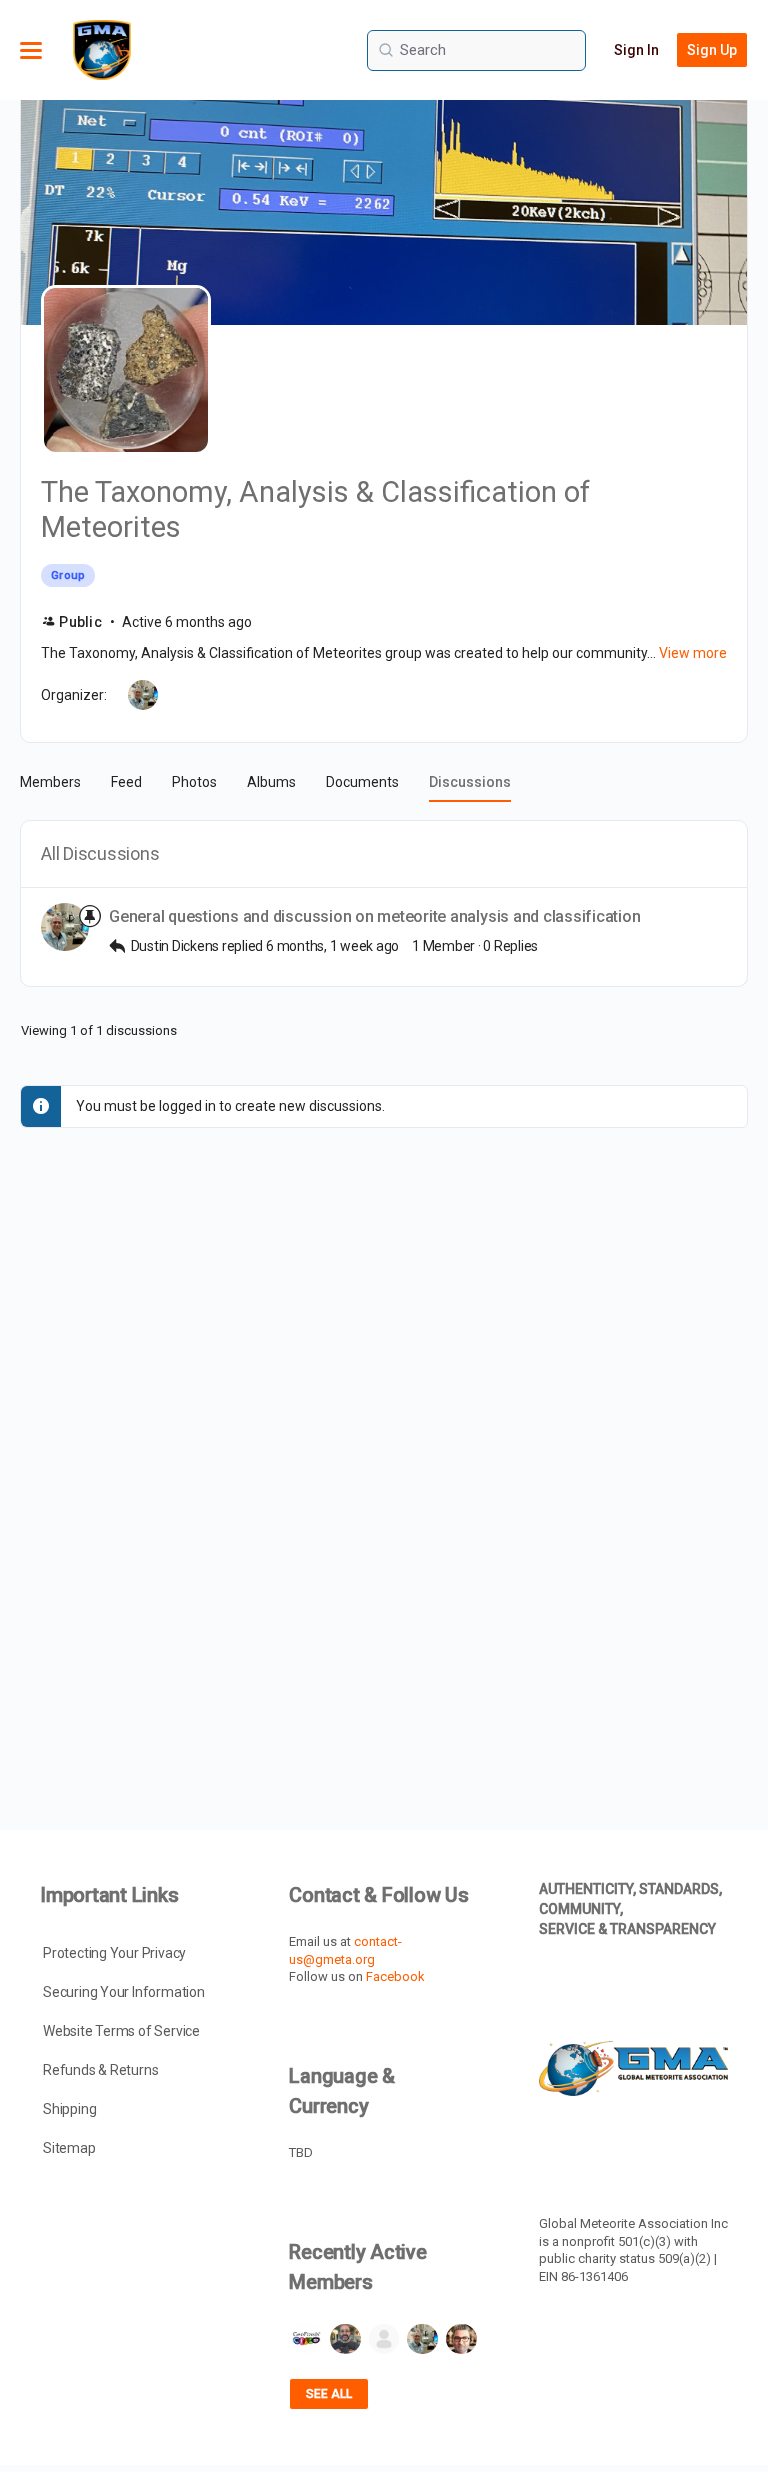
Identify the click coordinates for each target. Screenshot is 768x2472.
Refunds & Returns (100, 2070)
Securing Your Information (124, 1992)
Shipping (69, 2109)
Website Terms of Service (121, 2031)
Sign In (636, 50)
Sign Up (712, 50)
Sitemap (69, 2148)
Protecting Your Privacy (114, 1953)
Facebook (395, 1976)
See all (329, 2394)
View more (693, 653)
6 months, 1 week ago (332, 946)
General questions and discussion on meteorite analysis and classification (374, 916)
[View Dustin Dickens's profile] (65, 927)
